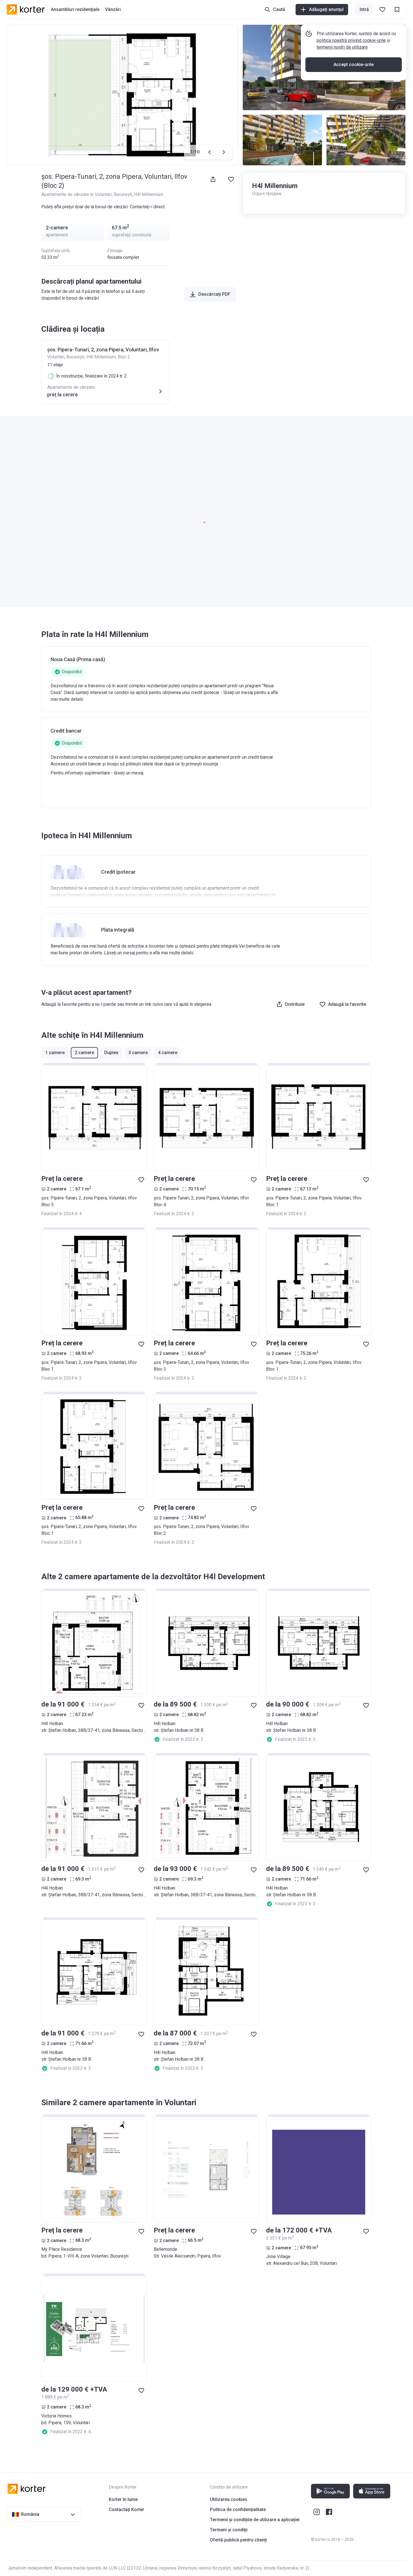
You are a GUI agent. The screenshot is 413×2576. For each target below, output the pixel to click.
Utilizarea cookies (229, 2499)
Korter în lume (123, 2499)
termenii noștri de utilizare (342, 47)
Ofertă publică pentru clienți (238, 2540)
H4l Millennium (149, 194)
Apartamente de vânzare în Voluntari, (78, 194)
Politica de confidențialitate (238, 2510)
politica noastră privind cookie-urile (351, 40)
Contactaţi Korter (126, 2510)
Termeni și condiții (229, 2530)
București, (124, 194)
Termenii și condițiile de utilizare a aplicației (255, 2520)
